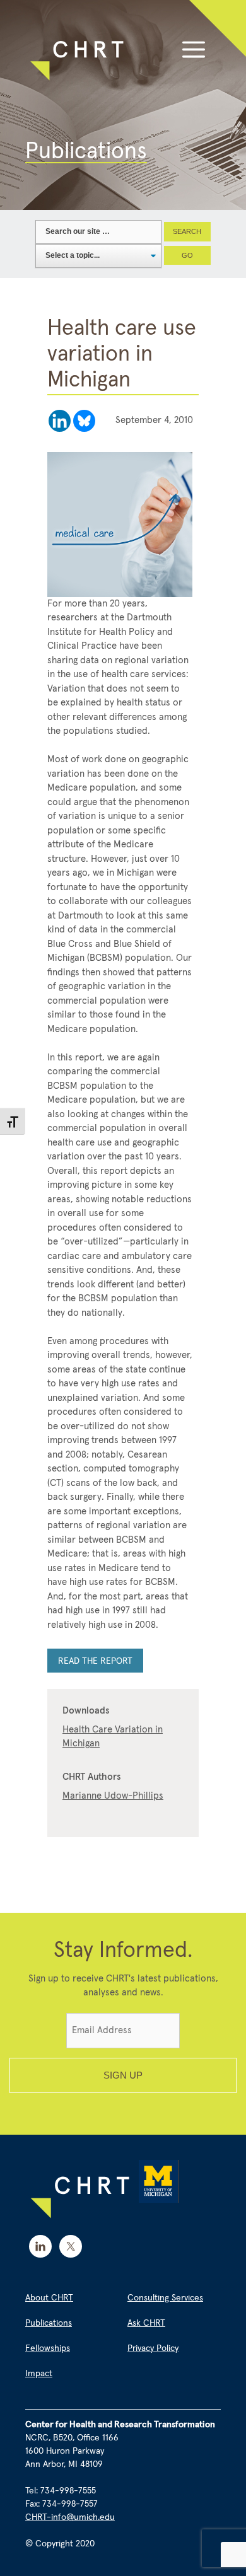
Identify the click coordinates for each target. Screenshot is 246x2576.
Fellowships (48, 2348)
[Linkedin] (60, 421)
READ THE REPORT (95, 1661)
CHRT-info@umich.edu (70, 2517)
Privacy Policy (153, 2348)
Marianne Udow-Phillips (113, 1796)
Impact (39, 2374)
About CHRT (49, 2298)
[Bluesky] (84, 421)
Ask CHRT (146, 2323)
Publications (49, 2323)
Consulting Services (165, 2298)
